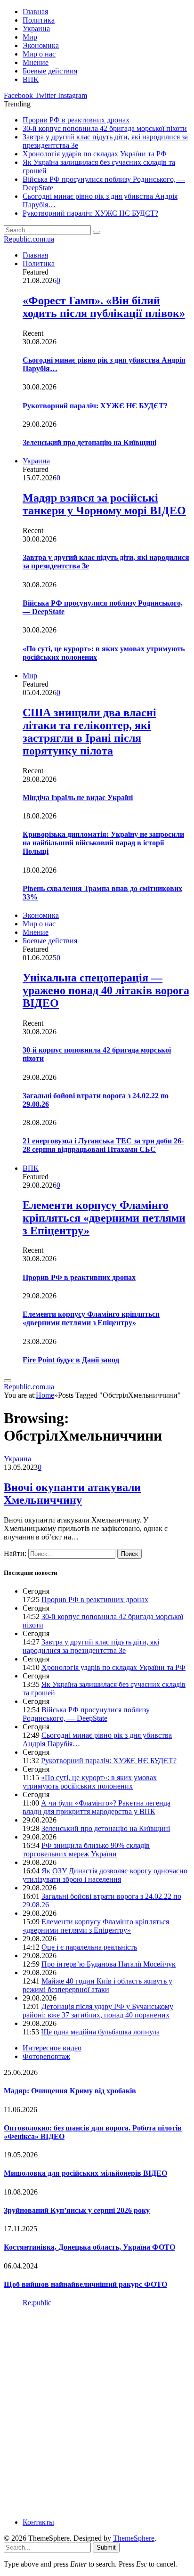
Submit (106, 2548)
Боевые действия (50, 71)
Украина (36, 28)
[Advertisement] (97, 2412)
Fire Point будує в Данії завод (71, 1360)
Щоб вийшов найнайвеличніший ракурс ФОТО (85, 2284)
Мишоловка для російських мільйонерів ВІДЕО (85, 2173)
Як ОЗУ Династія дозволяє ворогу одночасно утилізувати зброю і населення (105, 1875)
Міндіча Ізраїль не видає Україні (78, 798)
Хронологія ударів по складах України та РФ (95, 154)
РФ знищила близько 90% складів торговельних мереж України (86, 1850)
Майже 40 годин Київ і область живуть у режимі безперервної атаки (97, 1985)
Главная (35, 12)
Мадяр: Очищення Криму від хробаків (70, 2091)
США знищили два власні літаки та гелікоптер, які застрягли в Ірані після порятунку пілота (89, 732)
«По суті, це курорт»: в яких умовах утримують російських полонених (90, 1782)
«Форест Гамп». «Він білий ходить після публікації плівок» (104, 307)
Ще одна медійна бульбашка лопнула (100, 2032)
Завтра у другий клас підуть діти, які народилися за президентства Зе (91, 1646)
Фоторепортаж (46, 2056)
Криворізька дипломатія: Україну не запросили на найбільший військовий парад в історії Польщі (103, 843)
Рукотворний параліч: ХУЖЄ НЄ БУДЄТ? (90, 213)
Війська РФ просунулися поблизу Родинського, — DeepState (86, 1714)
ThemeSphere (134, 2538)
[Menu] (8, 1381)
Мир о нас (39, 54)
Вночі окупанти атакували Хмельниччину (72, 1494)
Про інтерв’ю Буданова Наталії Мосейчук (109, 1964)
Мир (30, 37)
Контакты (38, 2522)
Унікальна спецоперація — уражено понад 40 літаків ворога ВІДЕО (106, 990)
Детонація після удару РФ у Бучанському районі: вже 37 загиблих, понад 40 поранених (98, 2011)
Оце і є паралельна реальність (89, 1947)
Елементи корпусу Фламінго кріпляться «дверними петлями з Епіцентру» (104, 1218)
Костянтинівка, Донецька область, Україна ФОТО (89, 2247)
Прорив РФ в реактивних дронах (76, 120)
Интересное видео (52, 2048)
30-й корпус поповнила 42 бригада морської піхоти (105, 128)
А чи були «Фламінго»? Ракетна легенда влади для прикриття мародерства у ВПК (97, 1807)
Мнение (36, 62)
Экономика (41, 45)
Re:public (37, 2303)
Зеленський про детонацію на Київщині (89, 442)
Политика (39, 20)
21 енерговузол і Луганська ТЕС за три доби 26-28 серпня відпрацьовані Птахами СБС (103, 1145)
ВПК (31, 79)
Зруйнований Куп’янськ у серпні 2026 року (77, 2210)
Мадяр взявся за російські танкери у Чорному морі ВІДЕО (104, 504)
